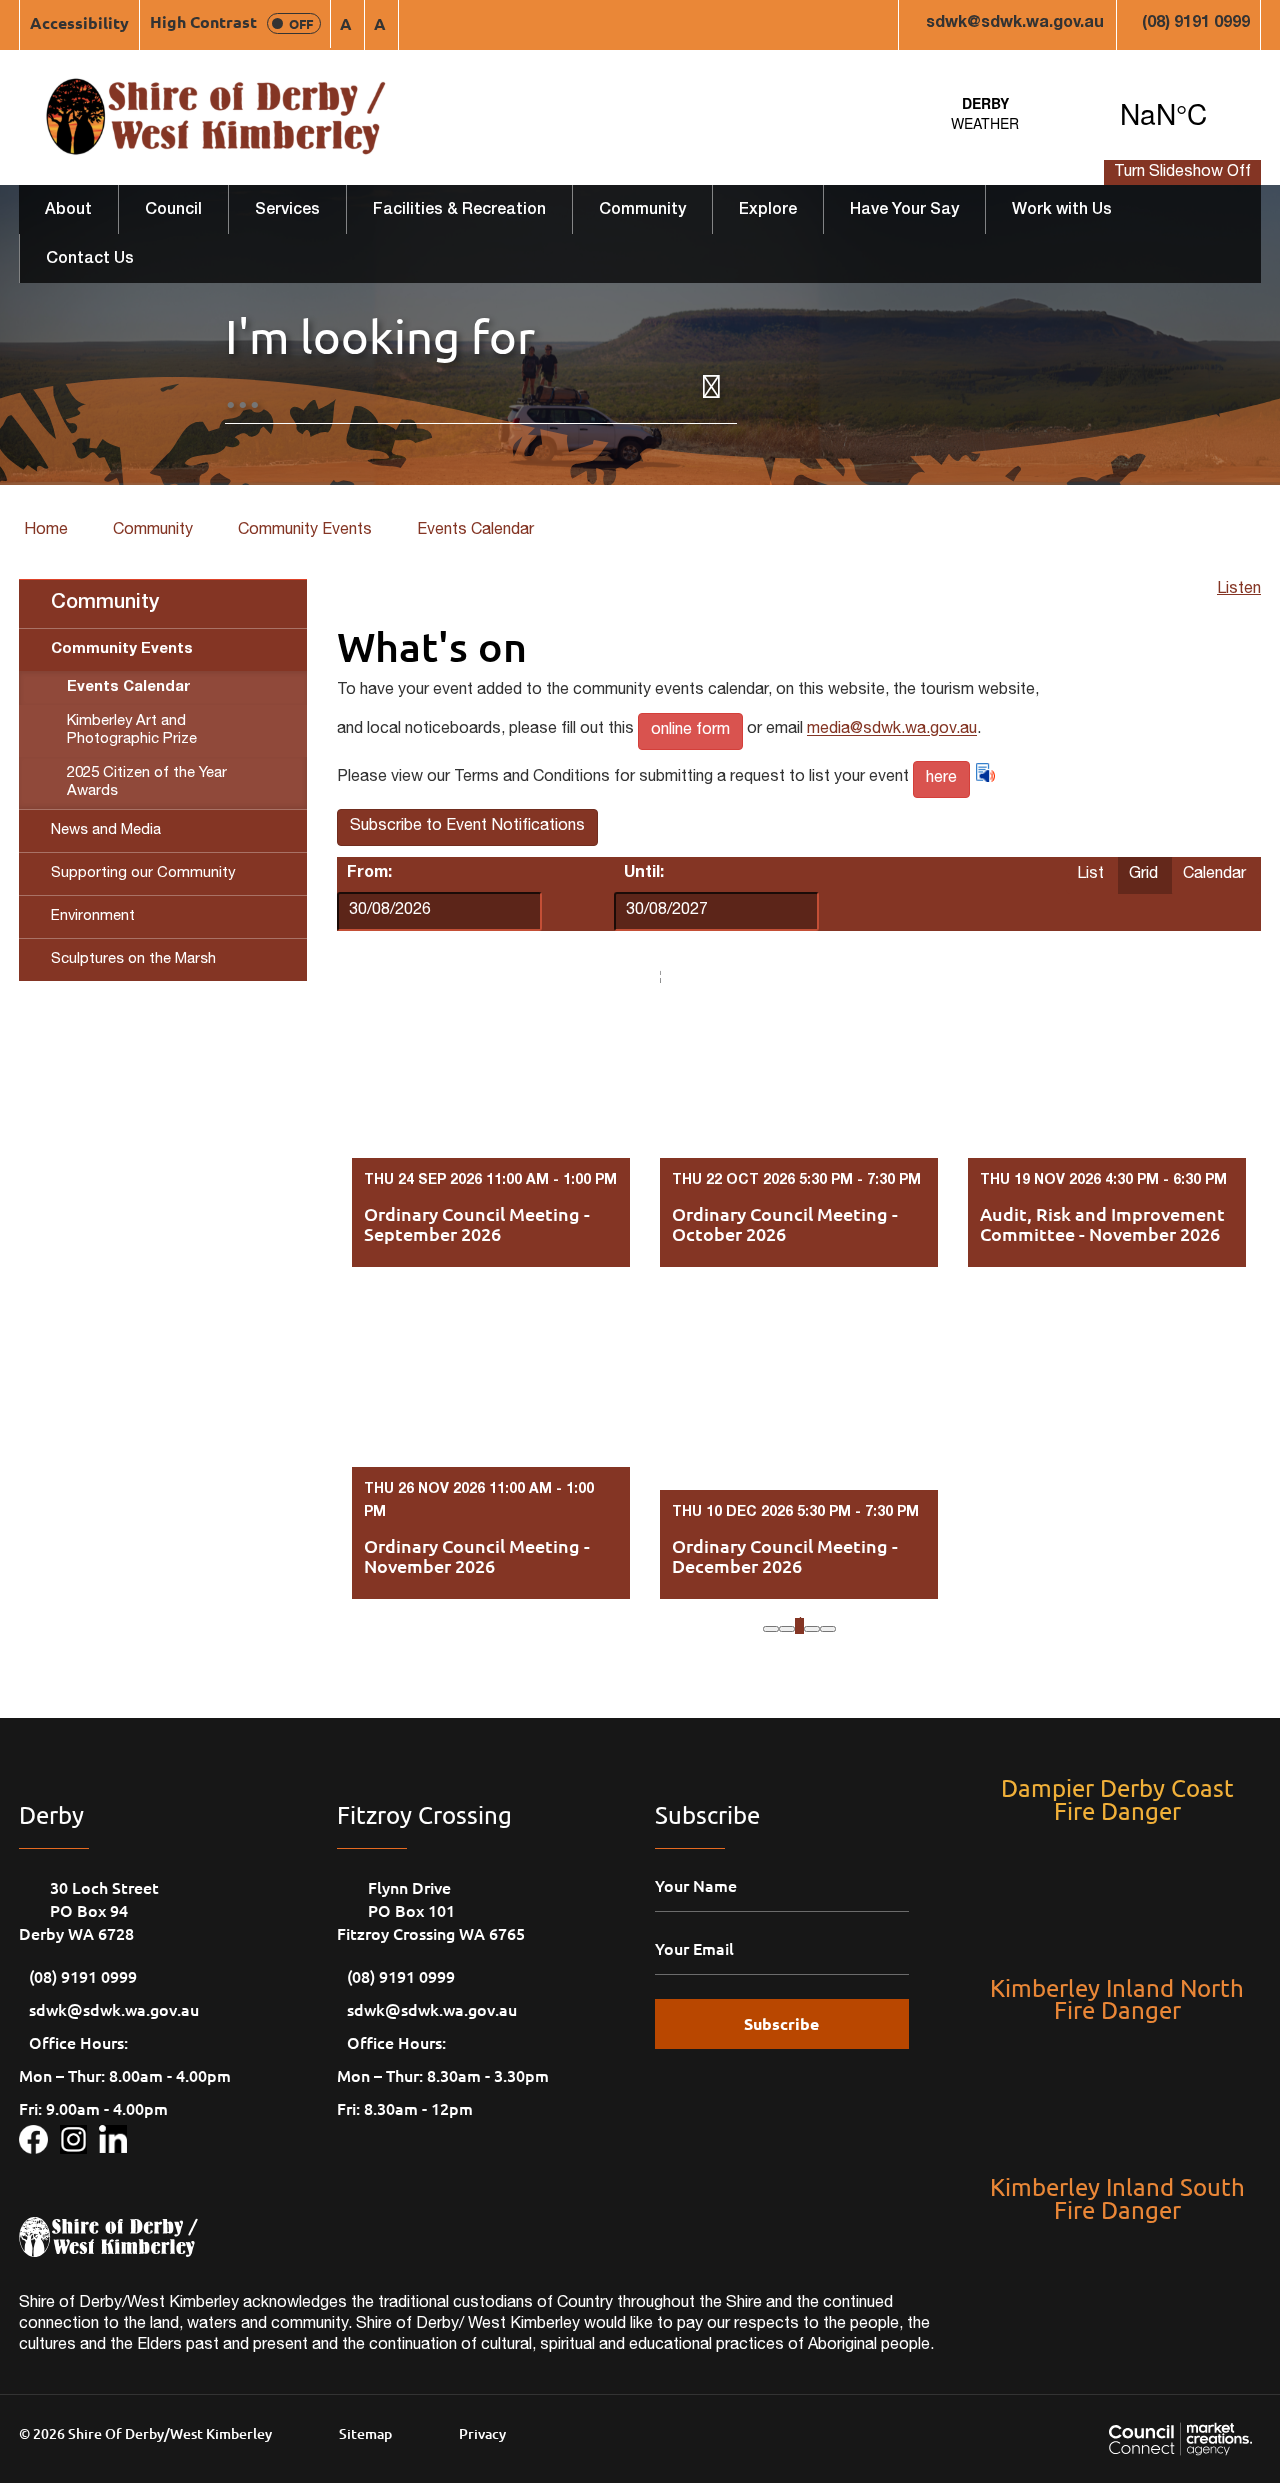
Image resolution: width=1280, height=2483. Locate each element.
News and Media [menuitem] (106, 830)
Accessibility (79, 22)
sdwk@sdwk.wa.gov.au (1015, 24)
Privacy (482, 2433)
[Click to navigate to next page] (812, 1629)
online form (690, 731)
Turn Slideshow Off (1182, 173)
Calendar (1214, 875)
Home (46, 531)
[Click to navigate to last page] (828, 1629)
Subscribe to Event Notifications (467, 827)
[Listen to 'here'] (985, 772)
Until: (644, 874)
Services (287, 211)
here (941, 779)
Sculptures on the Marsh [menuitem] (133, 959)
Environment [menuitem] (93, 916)
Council (173, 211)
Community (642, 211)
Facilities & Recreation (459, 211)
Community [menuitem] (105, 604)
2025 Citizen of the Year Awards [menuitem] (147, 782)
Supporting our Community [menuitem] (143, 873)
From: (369, 874)
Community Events (305, 531)
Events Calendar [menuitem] (129, 687)
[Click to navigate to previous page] (787, 1629)
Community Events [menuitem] (122, 649)
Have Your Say (904, 211)
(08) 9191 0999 (1196, 24)
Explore (768, 211)
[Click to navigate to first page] (771, 1629)
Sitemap (365, 2433)
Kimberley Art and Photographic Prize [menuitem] (132, 730)
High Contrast (231, 21)
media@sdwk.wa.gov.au (892, 731)
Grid (1143, 875)
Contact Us (90, 260)
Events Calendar (475, 531)
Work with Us (1062, 211)
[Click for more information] (39, 2136)
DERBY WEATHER (1074, 113)
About (68, 211)
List (1090, 875)
